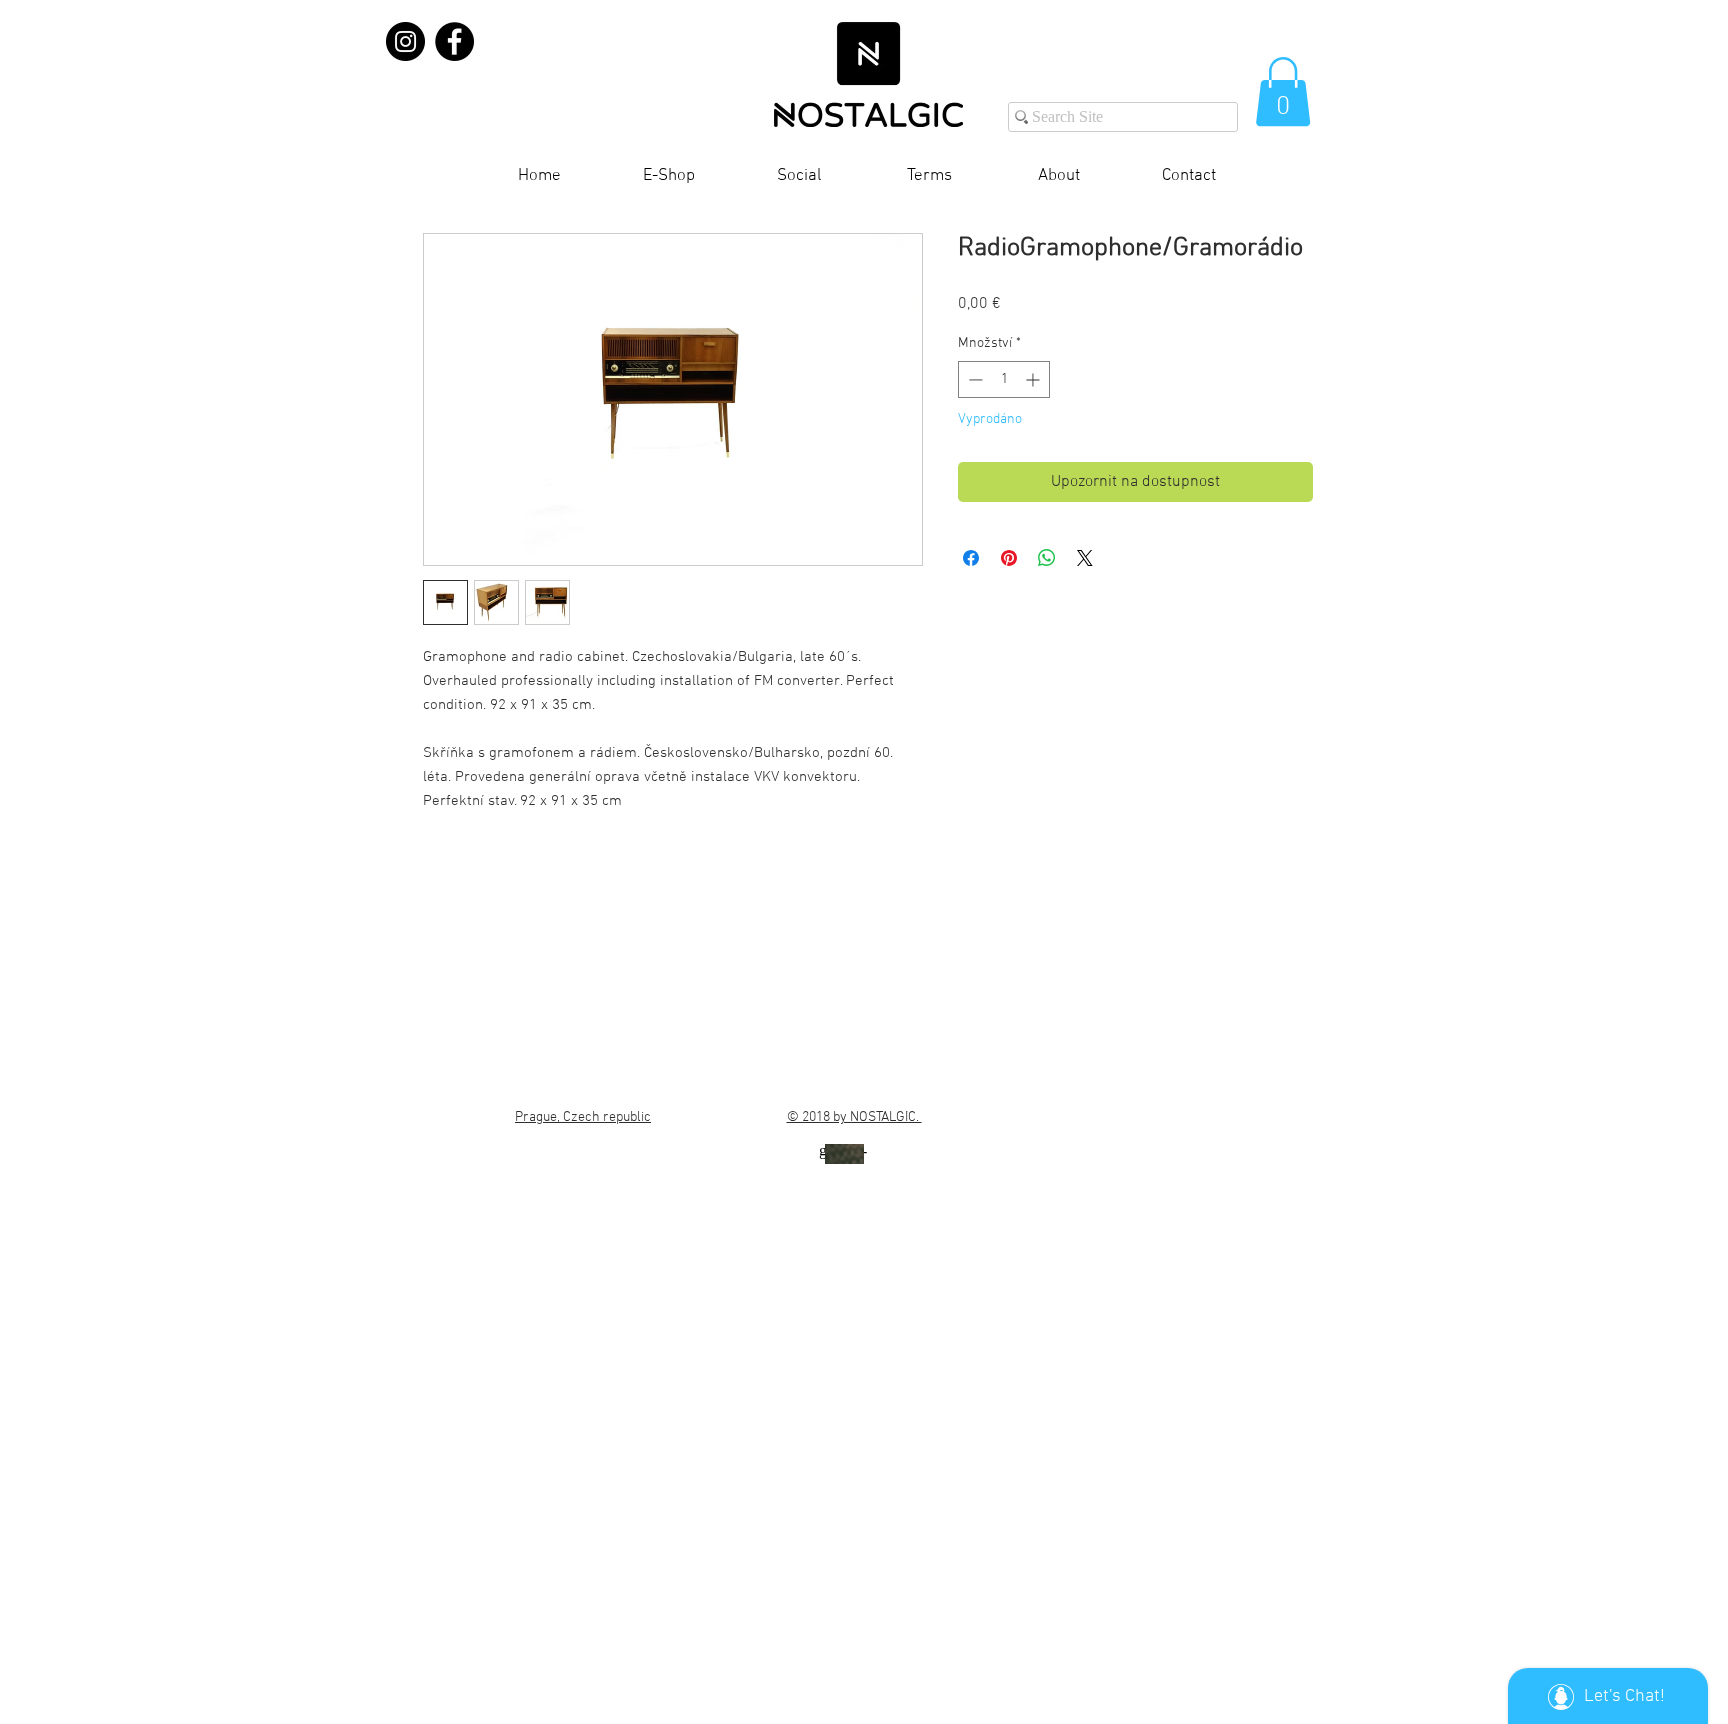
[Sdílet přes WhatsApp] (1047, 558)
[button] (1283, 91)
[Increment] (1034, 379)
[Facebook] (454, 41)
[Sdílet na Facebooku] (971, 558)
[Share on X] (1085, 558)
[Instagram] (405, 41)
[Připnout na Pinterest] (1009, 558)
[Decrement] (973, 379)
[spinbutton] (1004, 379)
